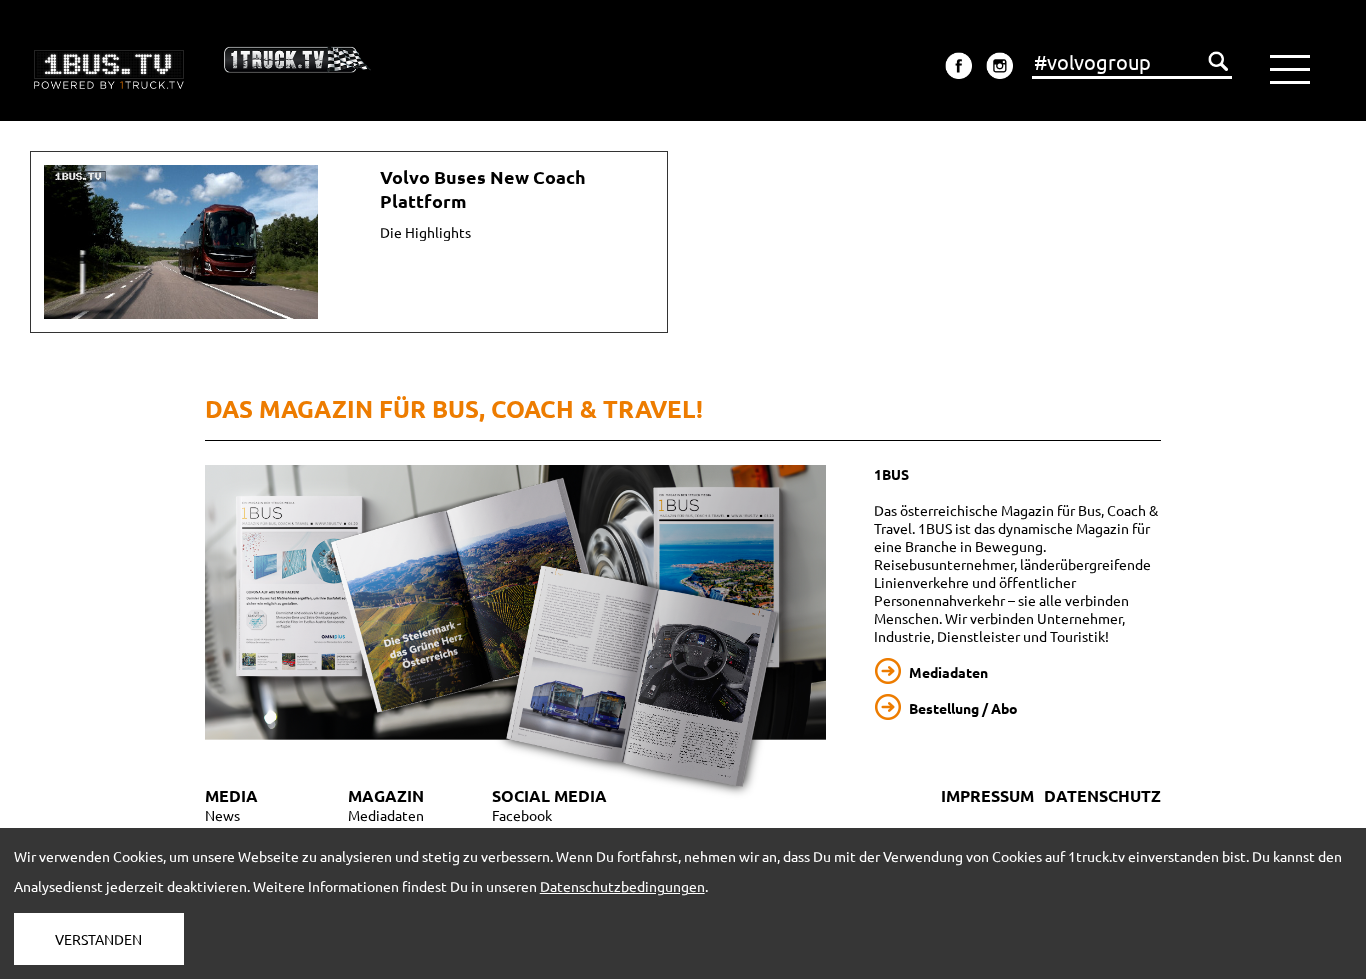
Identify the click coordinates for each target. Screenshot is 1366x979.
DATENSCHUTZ (1102, 795)
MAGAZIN (386, 795)
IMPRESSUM (987, 795)
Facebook (522, 815)
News (222, 815)
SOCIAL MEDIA (549, 795)
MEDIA (231, 795)
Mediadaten (948, 672)
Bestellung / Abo (963, 708)
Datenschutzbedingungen (622, 886)
